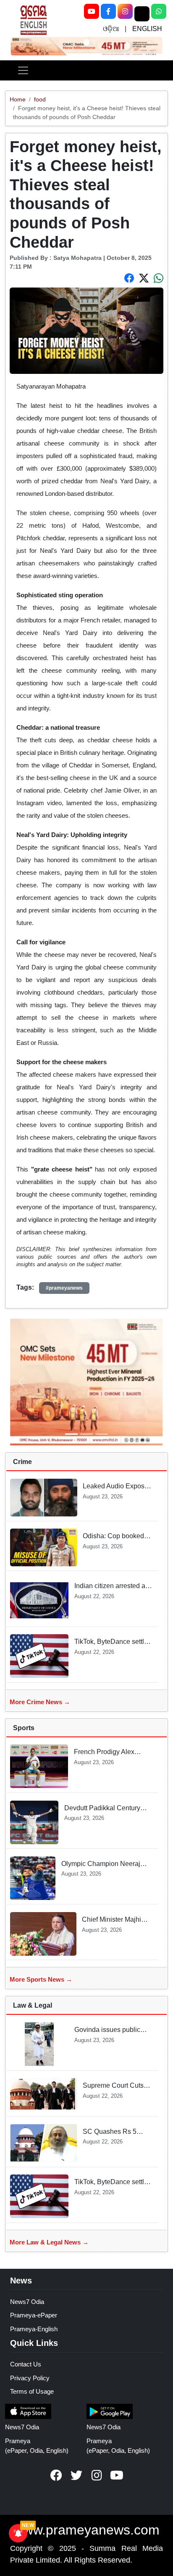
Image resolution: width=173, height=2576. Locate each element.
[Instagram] (125, 11)
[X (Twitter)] (142, 14)
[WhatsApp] (159, 11)
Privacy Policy (30, 2378)
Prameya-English (34, 2329)
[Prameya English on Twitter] (76, 2475)
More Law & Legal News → (49, 2242)
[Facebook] (108, 11)
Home (18, 99)
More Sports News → (41, 1979)
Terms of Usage (32, 2391)
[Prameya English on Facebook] (56, 2475)
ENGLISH (147, 29)
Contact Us (26, 2364)
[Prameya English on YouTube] (117, 2475)
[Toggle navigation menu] (23, 70)
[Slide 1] (86, 42)
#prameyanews (64, 1288)
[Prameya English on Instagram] (97, 2475)
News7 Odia (27, 2302)
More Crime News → (40, 1702)
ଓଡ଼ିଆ (111, 29)
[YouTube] (92, 11)
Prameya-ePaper (34, 2315)
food (40, 99)
